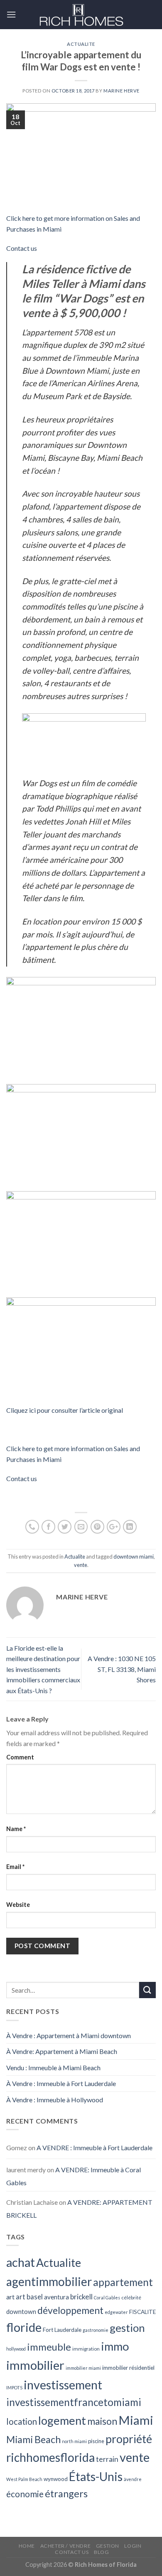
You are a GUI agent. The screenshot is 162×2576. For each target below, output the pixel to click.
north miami (74, 2441)
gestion (127, 2328)
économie (25, 2494)
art (10, 2297)
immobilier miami (83, 2368)
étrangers (66, 2494)
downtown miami (134, 1557)
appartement (123, 2282)
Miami (136, 2420)
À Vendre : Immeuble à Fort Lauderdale (61, 2083)
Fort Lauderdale (62, 2330)
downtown (21, 2311)
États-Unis (96, 2476)
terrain (107, 2459)
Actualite (81, 44)
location (22, 2421)
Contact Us (72, 2552)
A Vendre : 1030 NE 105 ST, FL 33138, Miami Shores (122, 1669)
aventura (56, 2297)
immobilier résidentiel (128, 2368)
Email (15, 1867)
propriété (129, 2439)
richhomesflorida (50, 2457)
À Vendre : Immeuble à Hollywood (55, 2100)
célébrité (131, 2297)
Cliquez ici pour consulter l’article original (65, 1410)
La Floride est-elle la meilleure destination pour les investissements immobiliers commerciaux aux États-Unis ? (43, 1669)
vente (81, 1565)
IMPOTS (14, 2387)
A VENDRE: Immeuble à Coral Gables (74, 2176)
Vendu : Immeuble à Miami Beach (53, 2068)
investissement (63, 2385)
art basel (29, 2297)
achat (21, 2262)
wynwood (56, 2479)
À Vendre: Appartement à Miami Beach (62, 2051)
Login (133, 2546)
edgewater (116, 2312)
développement (70, 2310)
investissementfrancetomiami (74, 2402)
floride (24, 2327)
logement (62, 2420)
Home (27, 2546)
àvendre (133, 2479)
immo (115, 2346)
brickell (81, 2297)
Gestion (108, 2546)
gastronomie (96, 2330)
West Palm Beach (24, 2479)
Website (18, 1905)
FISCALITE (142, 2312)
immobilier (35, 2365)
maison (102, 2421)
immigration (86, 2349)
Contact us (22, 248)
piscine (96, 2441)
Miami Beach (33, 2439)
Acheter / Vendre (66, 2546)
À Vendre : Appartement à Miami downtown (69, 2035)
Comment (20, 1757)
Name (16, 1829)
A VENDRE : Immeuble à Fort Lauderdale (94, 2147)
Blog (101, 2552)
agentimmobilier (49, 2281)
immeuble (49, 2347)
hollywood (16, 2349)
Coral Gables (107, 2297)
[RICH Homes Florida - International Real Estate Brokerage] (81, 15)
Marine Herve (121, 91)
